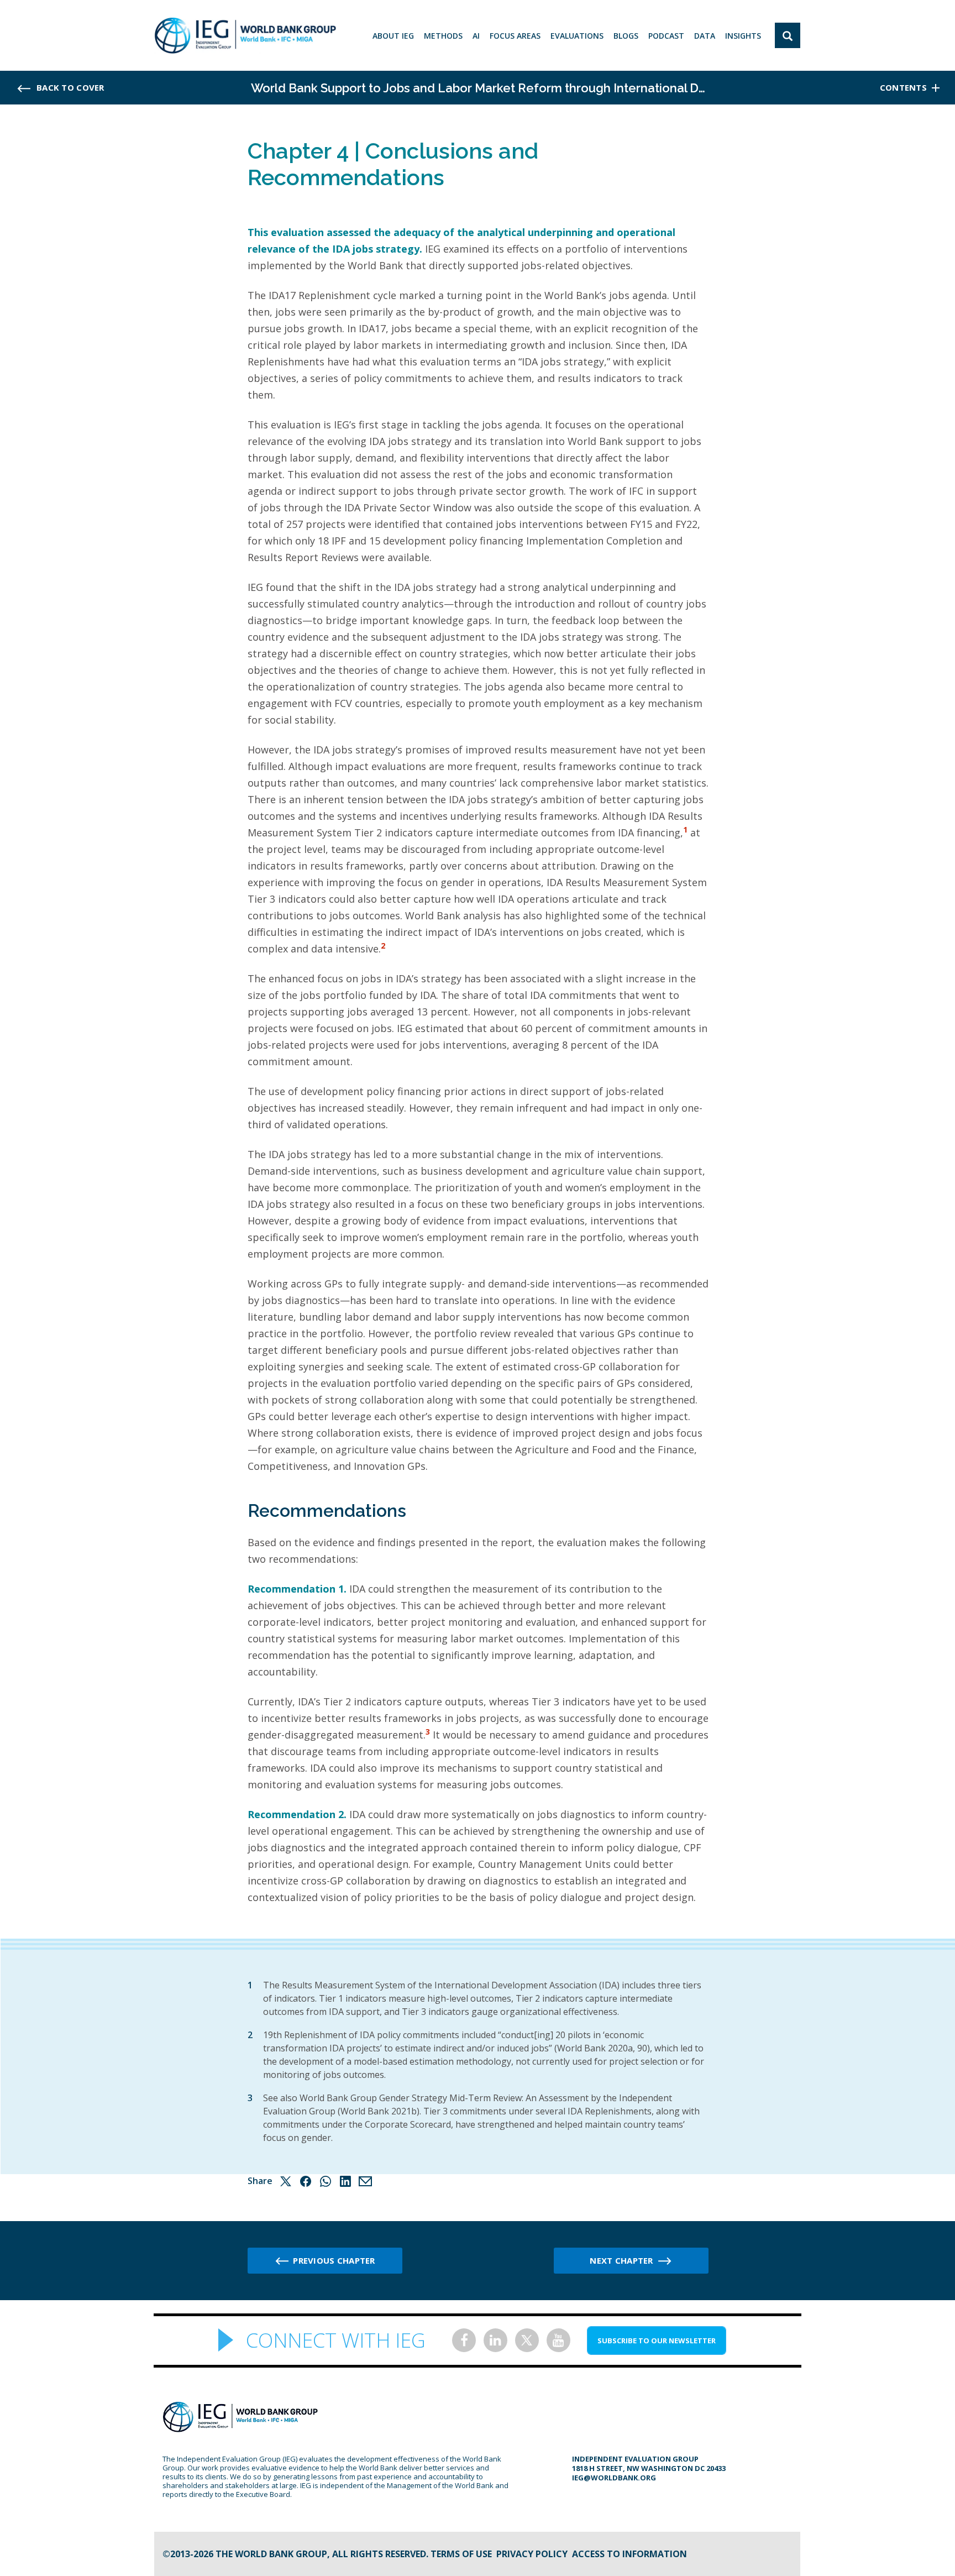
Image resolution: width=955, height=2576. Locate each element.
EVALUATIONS (577, 36)
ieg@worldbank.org (614, 2478)
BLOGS (626, 36)
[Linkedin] (345, 2181)
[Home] (245, 35)
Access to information (629, 2554)
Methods (443, 36)
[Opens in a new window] (464, 2340)
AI (476, 36)
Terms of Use (461, 2554)
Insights (743, 36)
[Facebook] (306, 2181)
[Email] (365, 2181)
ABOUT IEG (393, 36)
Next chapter (621, 2260)
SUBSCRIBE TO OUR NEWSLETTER (657, 2341)
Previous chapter (334, 2260)
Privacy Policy (532, 2554)
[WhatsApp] (326, 2181)
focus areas (515, 36)
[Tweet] (286, 2181)
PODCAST (666, 36)
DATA (705, 36)
